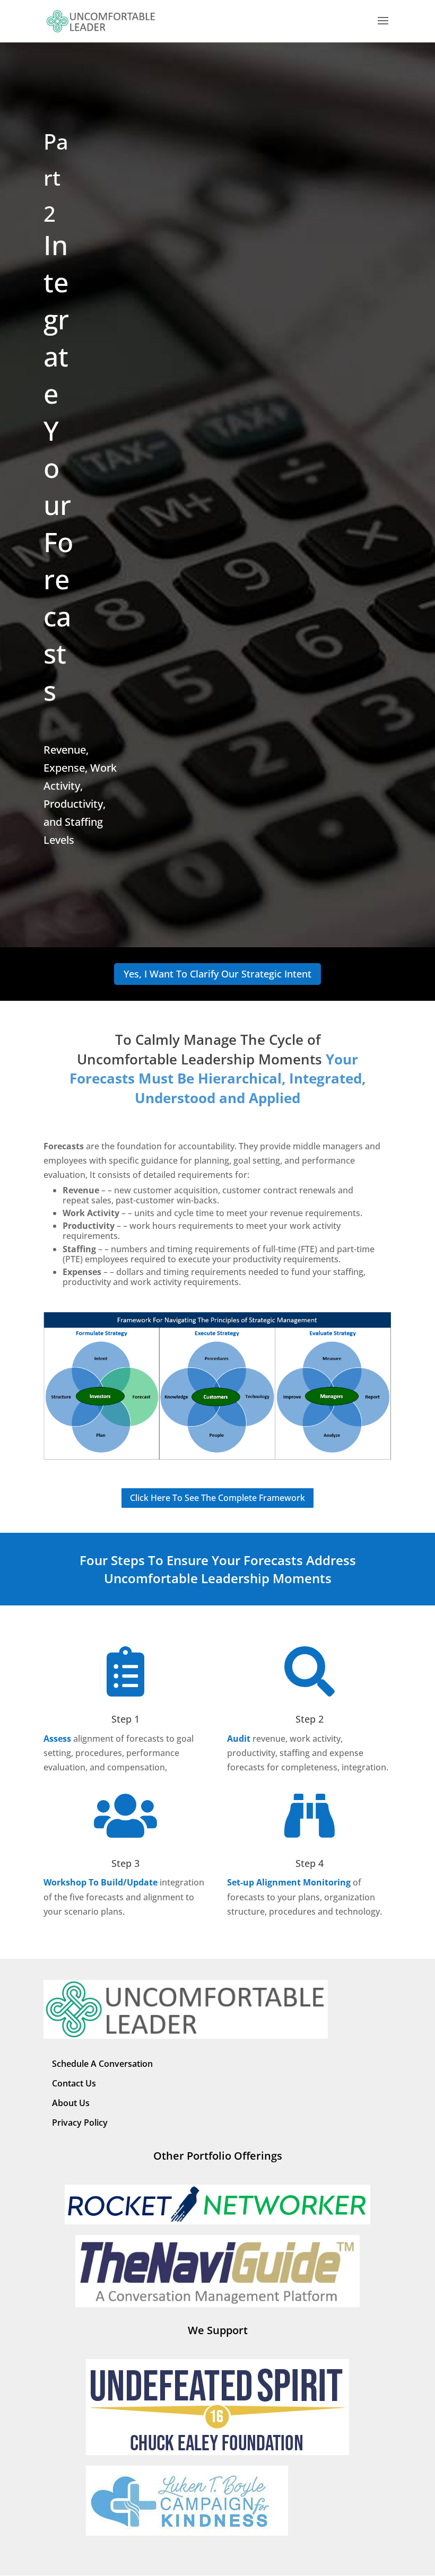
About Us (71, 2103)
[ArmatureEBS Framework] (217, 1457)
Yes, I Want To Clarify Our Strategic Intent (217, 974)
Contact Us (74, 2083)
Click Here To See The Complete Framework (217, 1498)
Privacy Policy (80, 2123)
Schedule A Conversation (102, 2064)
